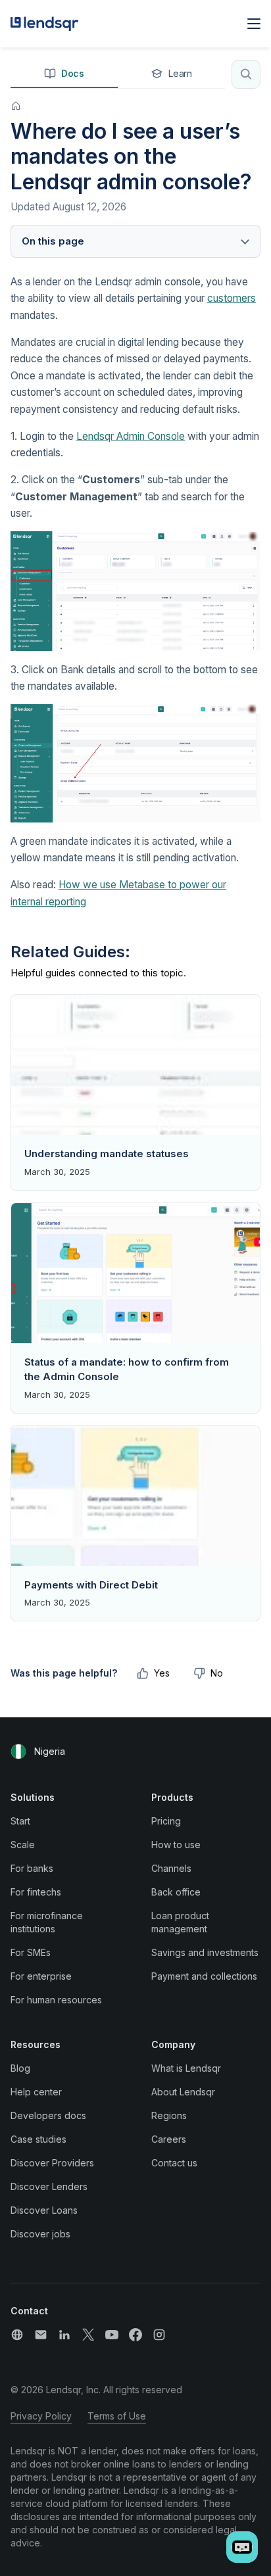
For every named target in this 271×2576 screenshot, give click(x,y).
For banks (32, 1868)
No (217, 1673)
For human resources (56, 2000)
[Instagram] (159, 2335)
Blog (20, 2068)
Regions (169, 2115)
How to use (176, 1845)
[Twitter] (88, 2335)
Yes (162, 1673)
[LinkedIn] (64, 2335)
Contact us (174, 2163)
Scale (23, 1845)
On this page (53, 241)
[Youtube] (112, 2335)
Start (20, 1821)
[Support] (17, 2335)
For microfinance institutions (47, 1922)
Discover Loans (44, 2210)
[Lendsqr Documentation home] (45, 24)
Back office (176, 1892)
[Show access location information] (18, 1752)
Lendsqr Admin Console (131, 436)
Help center (36, 2092)
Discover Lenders (49, 2186)
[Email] (41, 2335)
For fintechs (36, 1892)
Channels (171, 1868)
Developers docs (48, 2115)
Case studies (38, 2139)
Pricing (166, 1821)
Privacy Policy (41, 2416)
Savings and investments (205, 1952)
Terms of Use (117, 2416)
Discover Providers (52, 2163)
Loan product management (180, 1922)
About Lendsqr (183, 2092)
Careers (169, 2139)
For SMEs (31, 1952)
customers (232, 298)
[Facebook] (135, 2335)
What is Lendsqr (186, 2068)
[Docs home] (16, 106)
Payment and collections (204, 1976)
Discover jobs (40, 2234)
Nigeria (50, 1751)
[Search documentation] (246, 74)
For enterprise (41, 1976)
